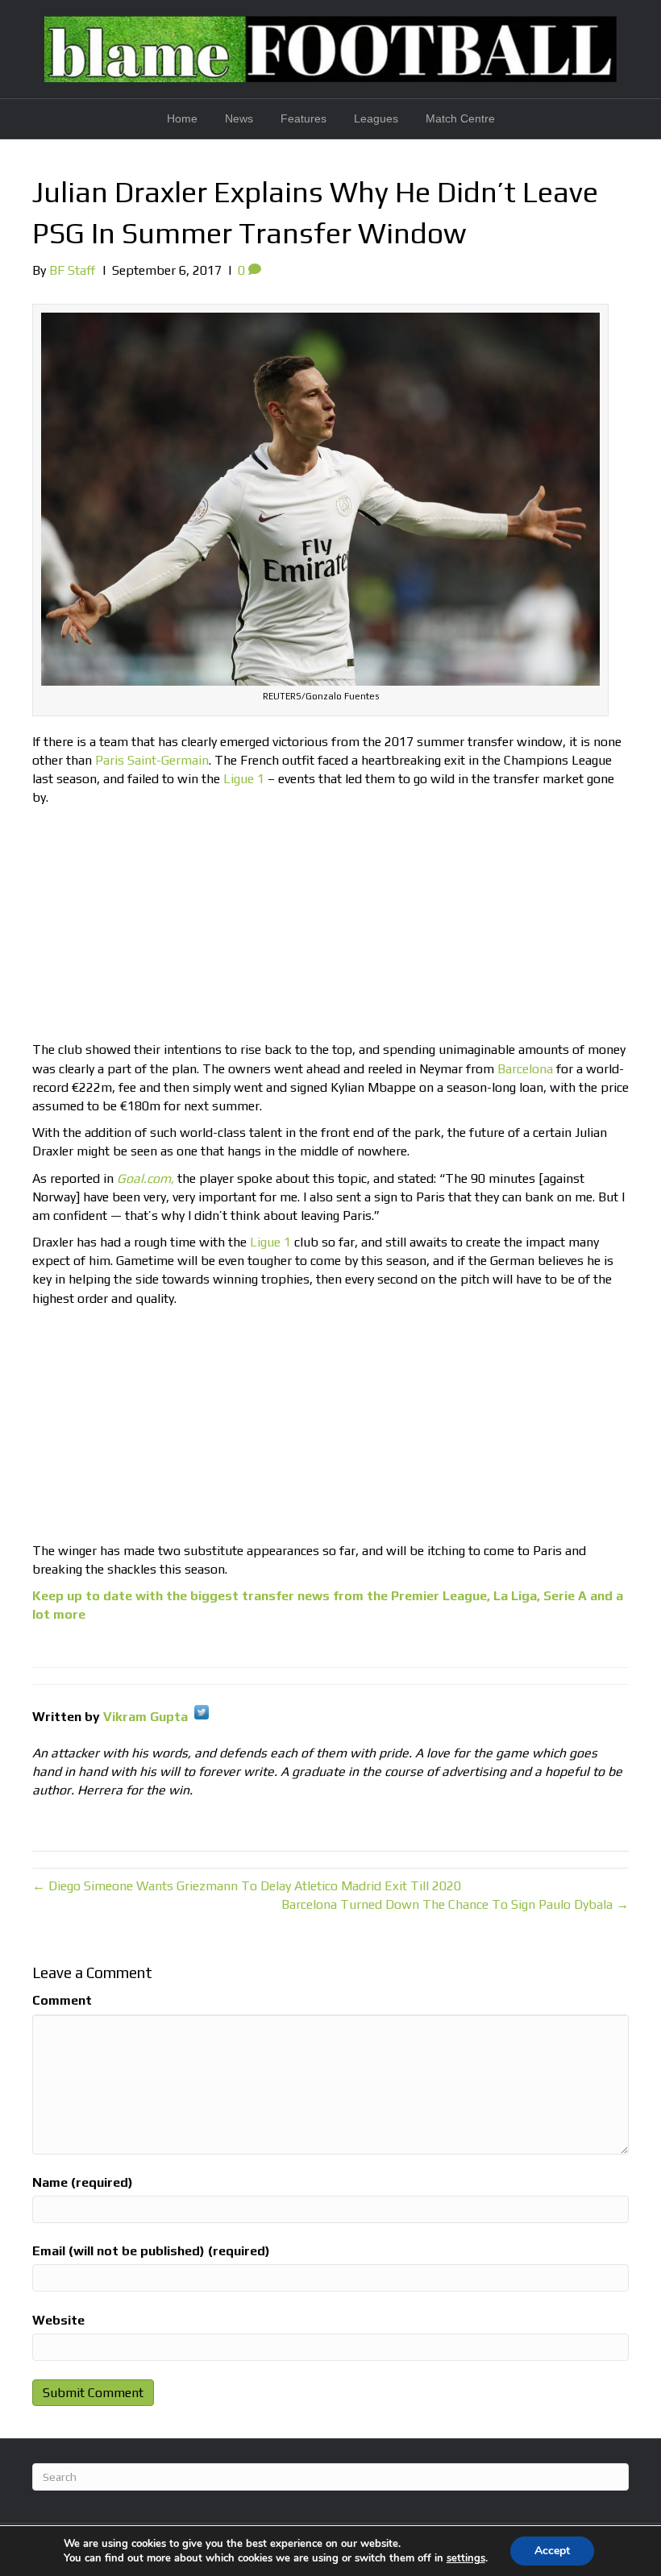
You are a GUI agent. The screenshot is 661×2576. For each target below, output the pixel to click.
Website (58, 2320)
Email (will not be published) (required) (151, 2251)
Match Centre (460, 118)
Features (303, 118)
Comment (62, 2000)
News (239, 118)
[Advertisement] (330, 927)
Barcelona (525, 1069)
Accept (552, 2551)
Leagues (376, 118)
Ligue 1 (244, 779)
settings (466, 2558)
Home (182, 118)
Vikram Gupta (146, 1717)
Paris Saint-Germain (152, 760)
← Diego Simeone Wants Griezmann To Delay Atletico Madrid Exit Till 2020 (247, 1886)
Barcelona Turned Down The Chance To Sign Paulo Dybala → (455, 1904)
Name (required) (83, 2182)
